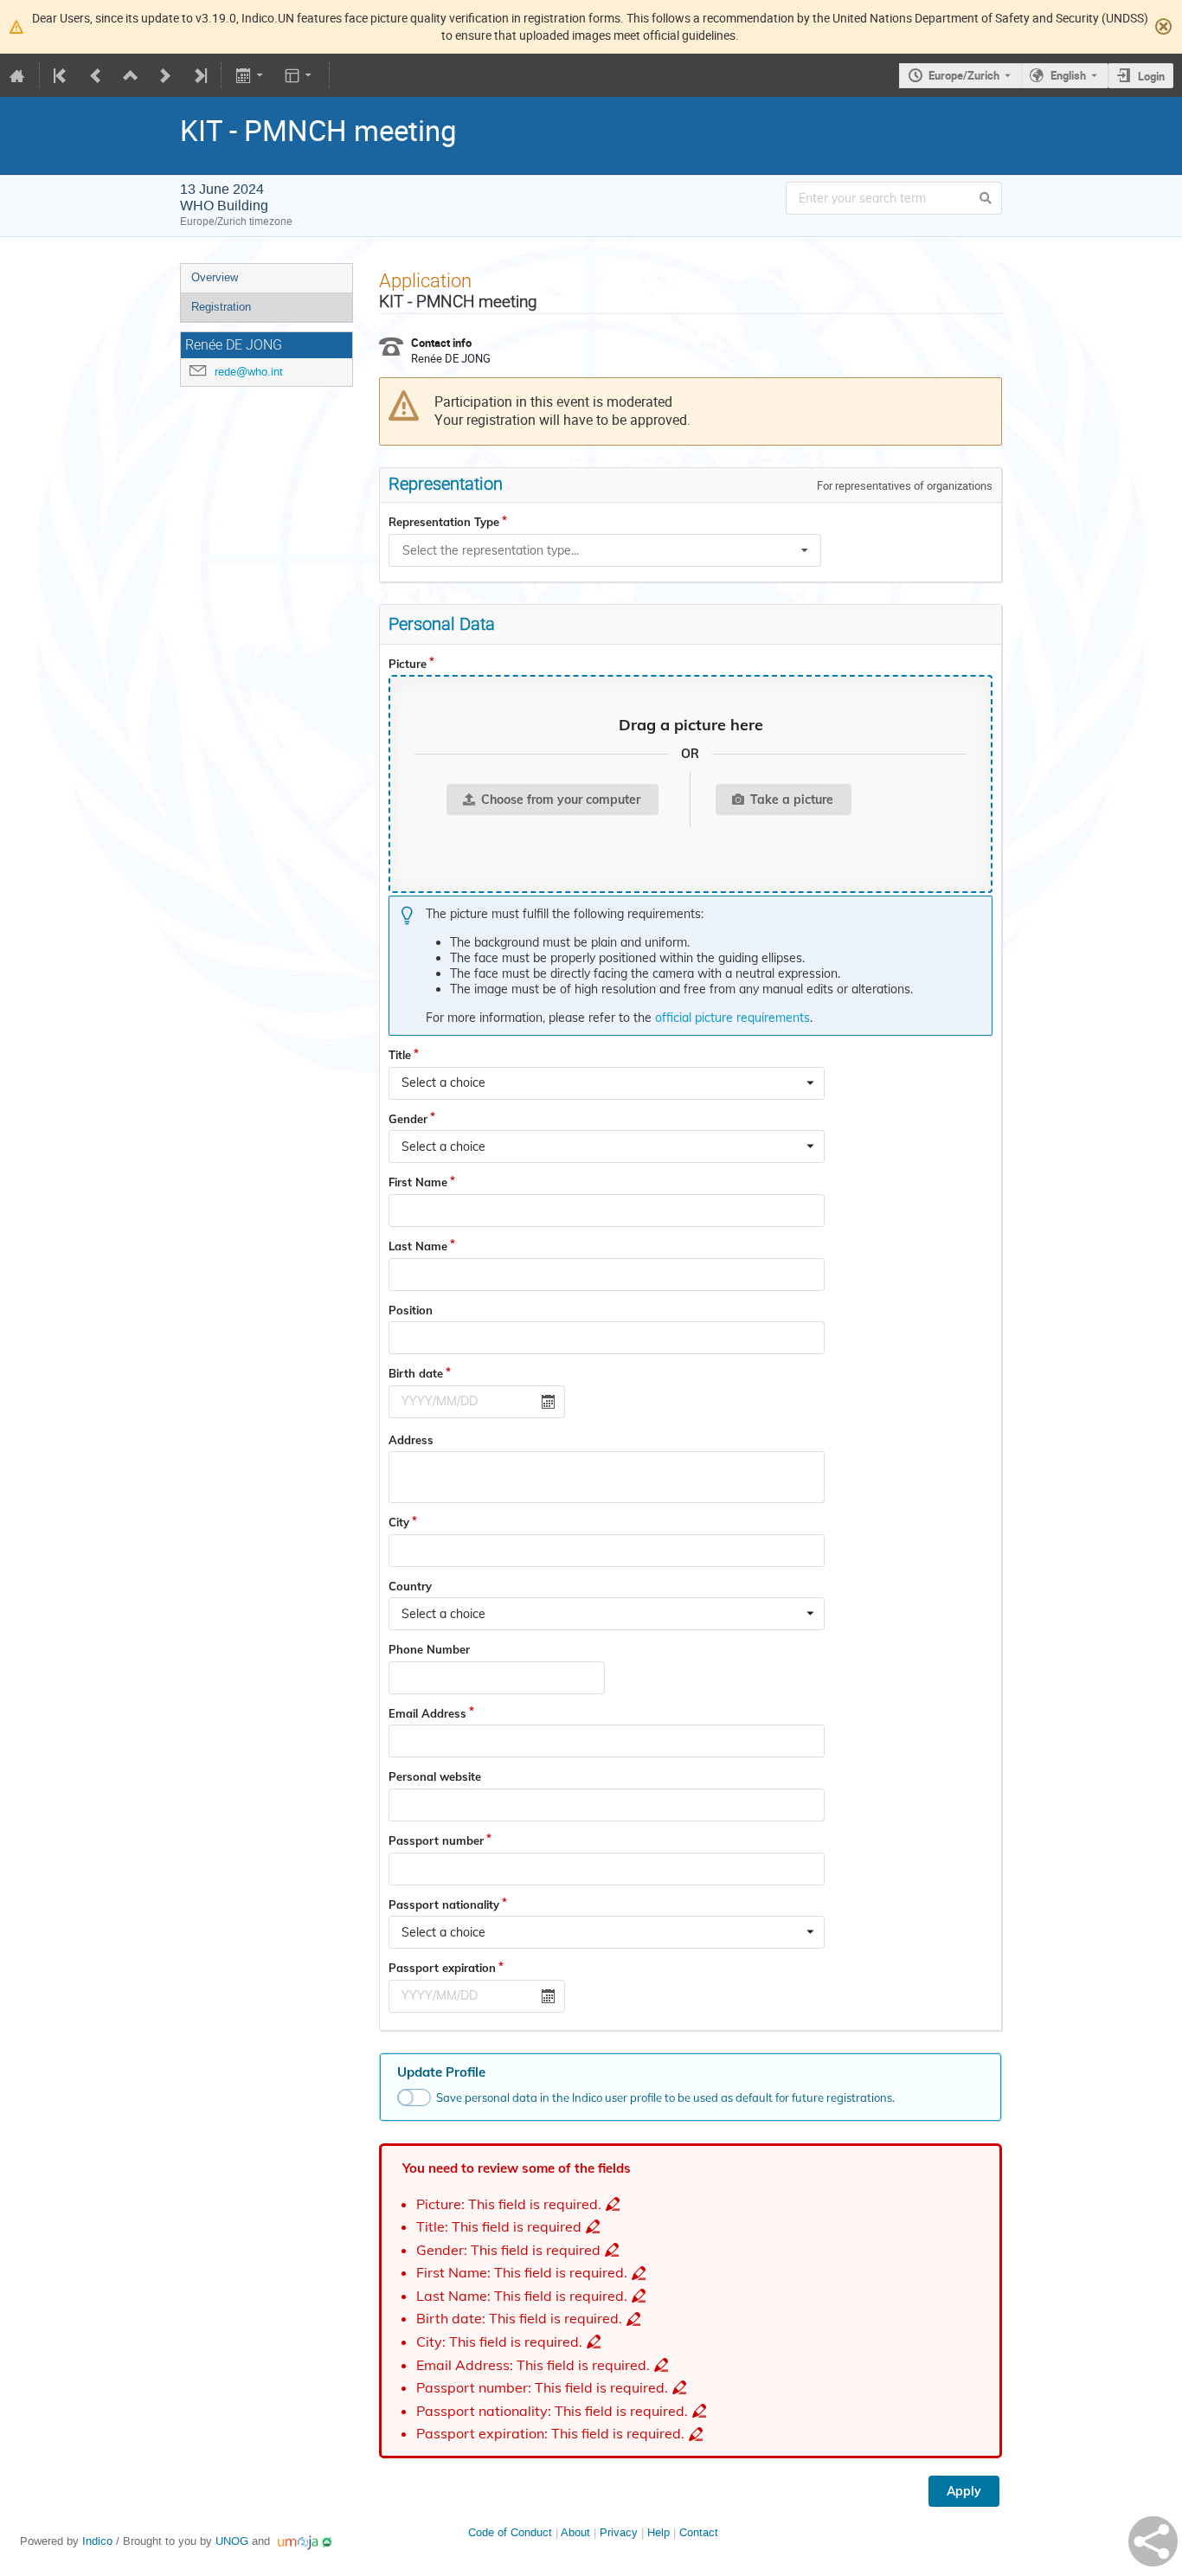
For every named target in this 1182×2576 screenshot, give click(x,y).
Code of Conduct (510, 2532)
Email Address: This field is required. (533, 2365)
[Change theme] (300, 75)
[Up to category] (131, 75)
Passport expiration (442, 1968)
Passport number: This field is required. (542, 2388)
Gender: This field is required (508, 2250)
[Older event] (96, 75)
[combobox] (605, 550)
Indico (97, 2541)
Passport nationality (444, 1905)
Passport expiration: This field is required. (550, 2434)
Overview (215, 277)
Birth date (416, 1373)
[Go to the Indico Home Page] (17, 75)
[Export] (251, 75)
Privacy (619, 2532)
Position (411, 1310)
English (1068, 75)
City (399, 1522)
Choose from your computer (561, 800)
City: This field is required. (499, 2342)
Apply (964, 2491)
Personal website (435, 1776)
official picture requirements (732, 1018)
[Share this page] (1153, 2541)
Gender (408, 1119)
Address (411, 1440)
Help (658, 2532)
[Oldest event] (61, 75)
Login (1151, 76)
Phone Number (429, 1649)
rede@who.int (249, 372)
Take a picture (792, 800)
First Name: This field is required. (522, 2273)
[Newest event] (199, 75)
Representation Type (444, 522)
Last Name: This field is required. (522, 2296)
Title (400, 1055)
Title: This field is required (499, 2227)
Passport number (436, 1840)
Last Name (418, 1246)
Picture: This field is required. (509, 2204)
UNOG (232, 2541)
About (575, 2532)
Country (410, 1586)
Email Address (427, 1713)
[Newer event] (165, 75)
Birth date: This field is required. (519, 2319)
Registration (221, 307)
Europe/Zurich (964, 75)
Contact (699, 2532)
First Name (418, 1182)
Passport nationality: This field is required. (552, 2411)
